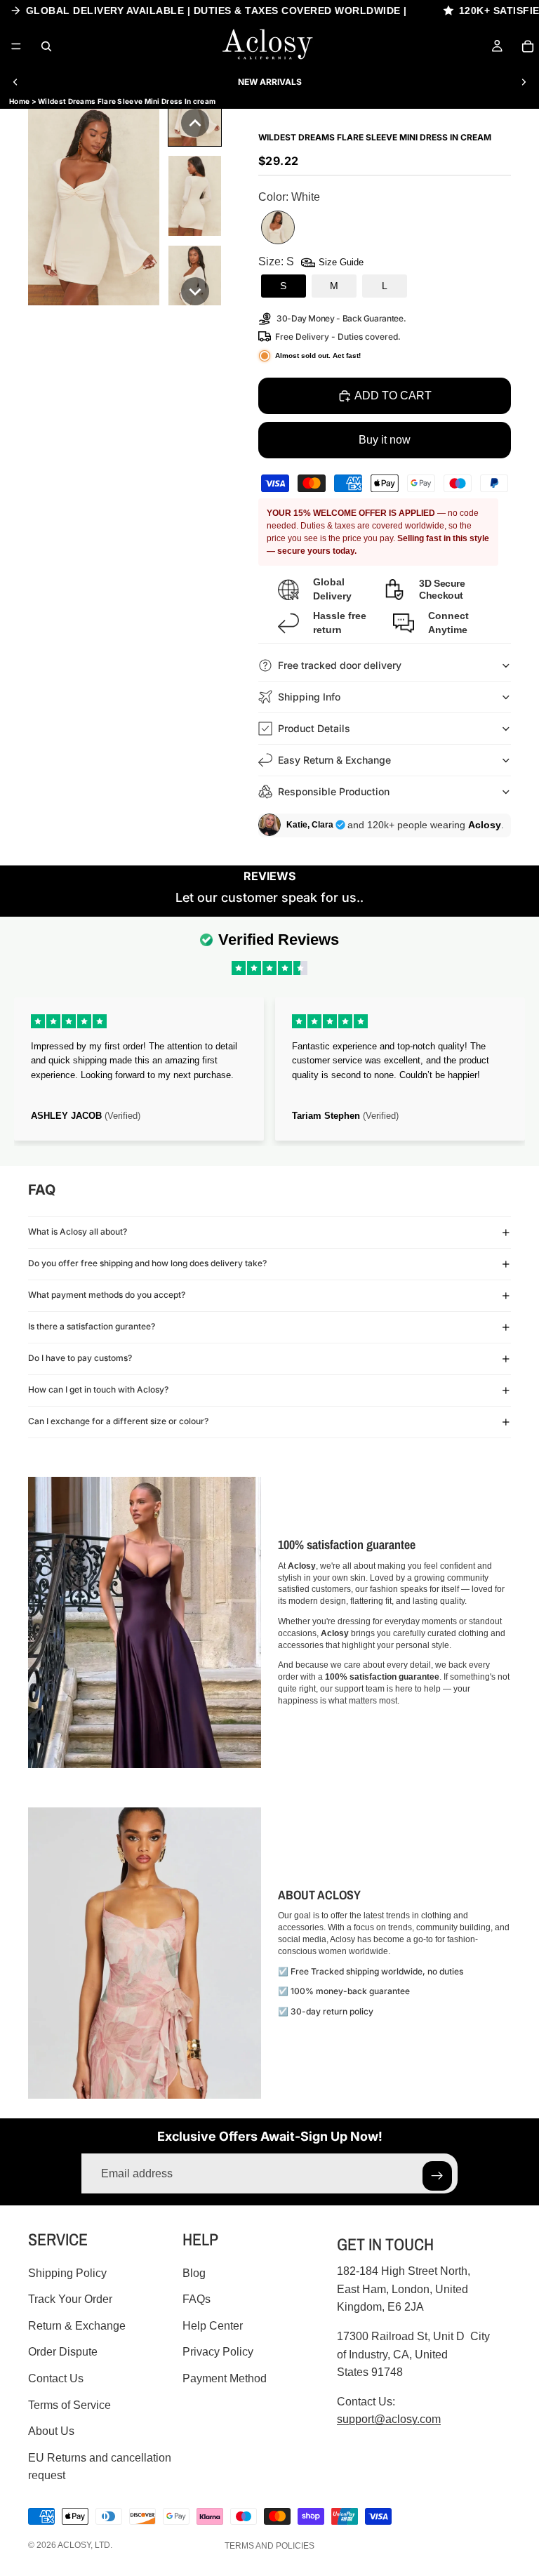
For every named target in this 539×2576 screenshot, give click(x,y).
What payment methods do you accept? (107, 1295)
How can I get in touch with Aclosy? (98, 1389)
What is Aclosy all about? (78, 1231)
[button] (195, 123)
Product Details (314, 728)
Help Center (213, 2326)
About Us (51, 2431)
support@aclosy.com (389, 2419)
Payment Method (225, 2378)
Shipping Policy (67, 2273)
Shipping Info (309, 697)
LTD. (104, 2545)
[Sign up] (437, 2176)
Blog (194, 2273)
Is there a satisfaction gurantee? (92, 1326)
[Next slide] (524, 82)
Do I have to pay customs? (80, 1358)
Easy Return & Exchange (334, 760)
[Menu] (16, 46)
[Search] (46, 46)
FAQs (197, 2299)
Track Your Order (70, 2299)
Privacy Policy (218, 2352)
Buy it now (385, 440)
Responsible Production (334, 791)
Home (19, 101)
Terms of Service (69, 2405)
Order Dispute (63, 2352)
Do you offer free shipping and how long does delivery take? (147, 1263)
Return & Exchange (77, 2326)
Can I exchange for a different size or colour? (118, 1421)
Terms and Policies (269, 2546)
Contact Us (56, 2378)
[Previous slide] (15, 82)
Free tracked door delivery (341, 665)
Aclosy (74, 2545)
